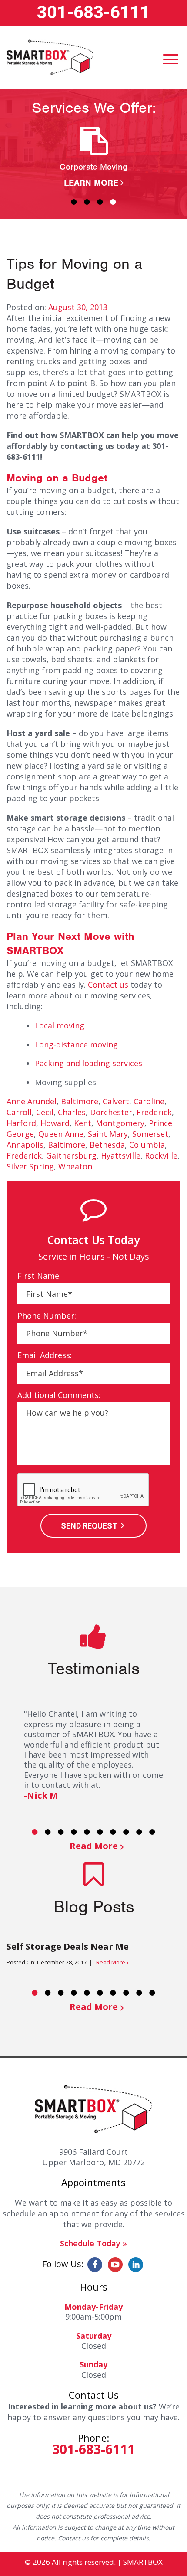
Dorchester (111, 1112)
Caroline (149, 1101)
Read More (94, 1846)
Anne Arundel (32, 1101)
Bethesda (107, 1145)
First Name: (39, 1276)
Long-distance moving (76, 1044)
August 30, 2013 (78, 307)
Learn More (91, 183)
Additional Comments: (59, 1395)
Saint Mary (108, 1134)
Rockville (161, 1155)
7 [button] (113, 1832)
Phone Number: (47, 1316)
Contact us (108, 985)
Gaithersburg (71, 1155)
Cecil (45, 1112)
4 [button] (113, 202)
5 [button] (87, 1832)
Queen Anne (61, 1134)
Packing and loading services (88, 1063)
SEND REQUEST (89, 1526)
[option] (93, 158)
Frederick (154, 1112)
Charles (72, 1112)
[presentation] (83, 1490)
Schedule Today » (93, 2243)
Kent (83, 1123)
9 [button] (139, 1832)
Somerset (150, 1134)
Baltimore (80, 1101)
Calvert (116, 1101)
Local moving (60, 1025)
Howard (55, 1123)
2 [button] (87, 202)
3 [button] (100, 202)
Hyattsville (121, 1155)
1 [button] (74, 202)
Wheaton (75, 1166)
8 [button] (126, 1832)
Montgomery (120, 1123)
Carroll (19, 1112)
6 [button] (100, 1832)
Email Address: (45, 1355)
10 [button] (152, 1832)
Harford (21, 1123)
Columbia (147, 1145)
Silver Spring (30, 1166)
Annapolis (25, 1145)
